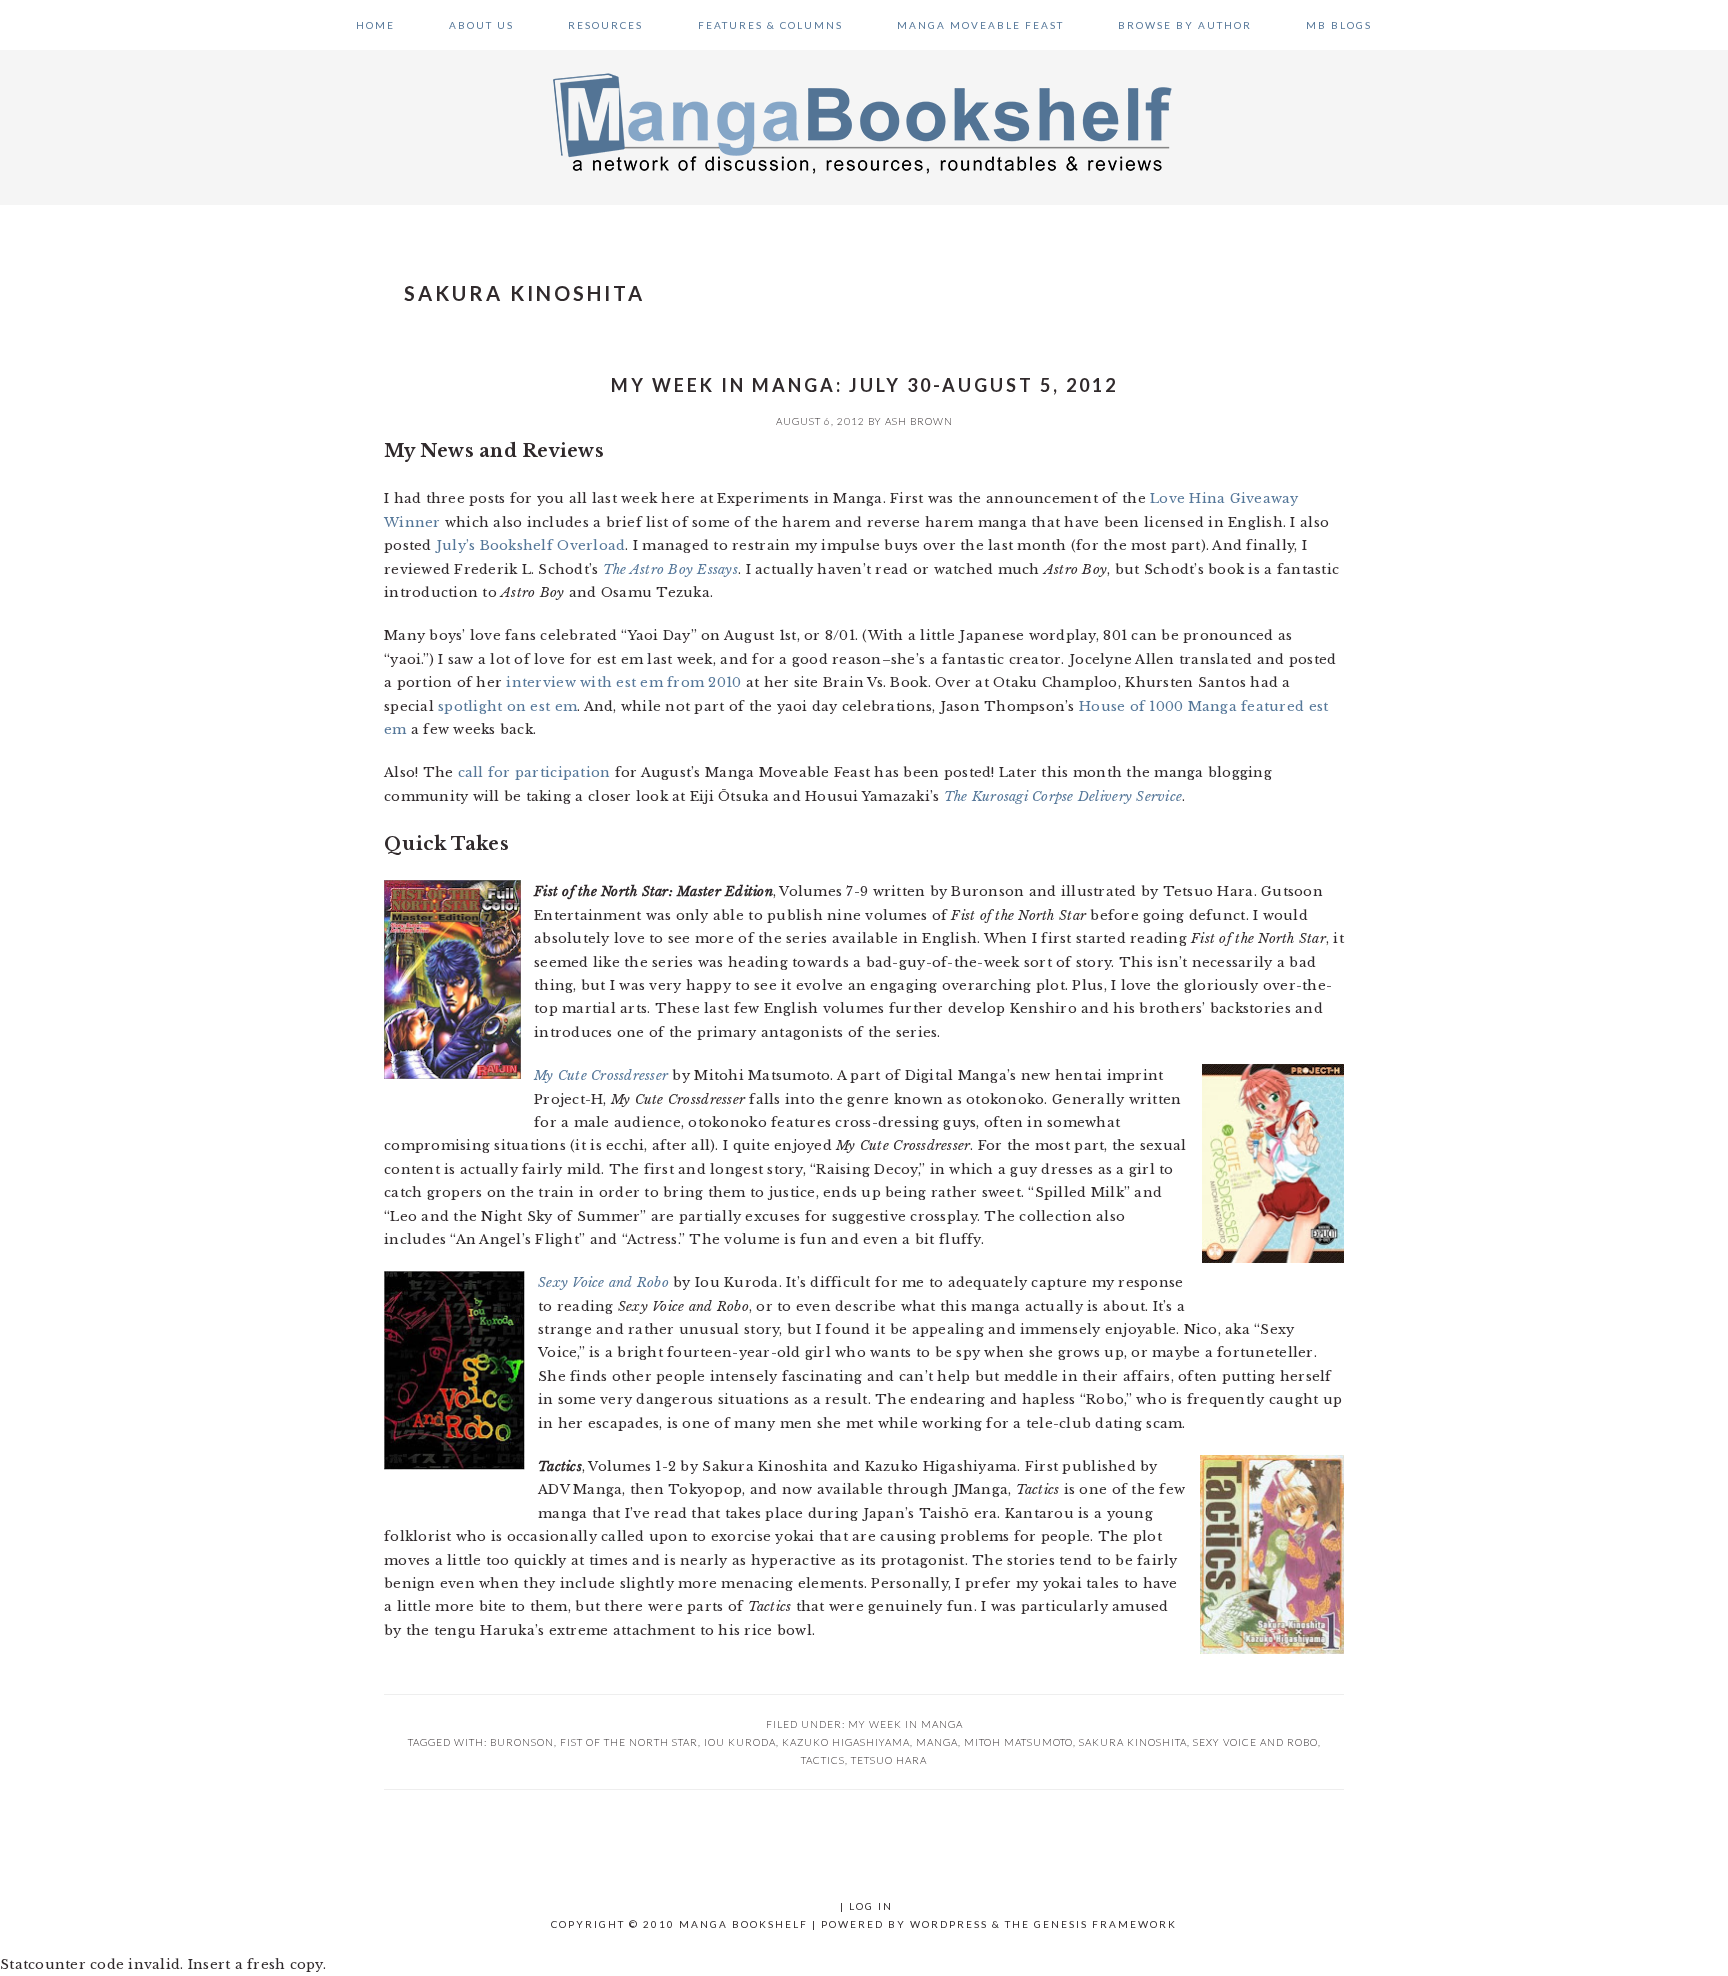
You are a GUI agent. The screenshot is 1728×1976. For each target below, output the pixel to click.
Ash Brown (919, 421)
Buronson (522, 1742)
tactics (823, 1760)
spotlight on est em (507, 706)
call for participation (534, 772)
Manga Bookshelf (864, 122)
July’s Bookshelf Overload (531, 545)
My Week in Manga (905, 1724)
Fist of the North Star (629, 1742)
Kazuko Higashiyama (846, 1742)
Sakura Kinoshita (1133, 1742)
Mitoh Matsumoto (1018, 1742)
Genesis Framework (1105, 1924)
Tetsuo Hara (889, 1760)
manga (937, 1742)
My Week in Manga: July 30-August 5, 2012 (864, 385)
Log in (871, 1906)
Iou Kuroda (740, 1742)
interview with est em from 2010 (623, 682)
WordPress (949, 1924)
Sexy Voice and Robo (1255, 1742)
